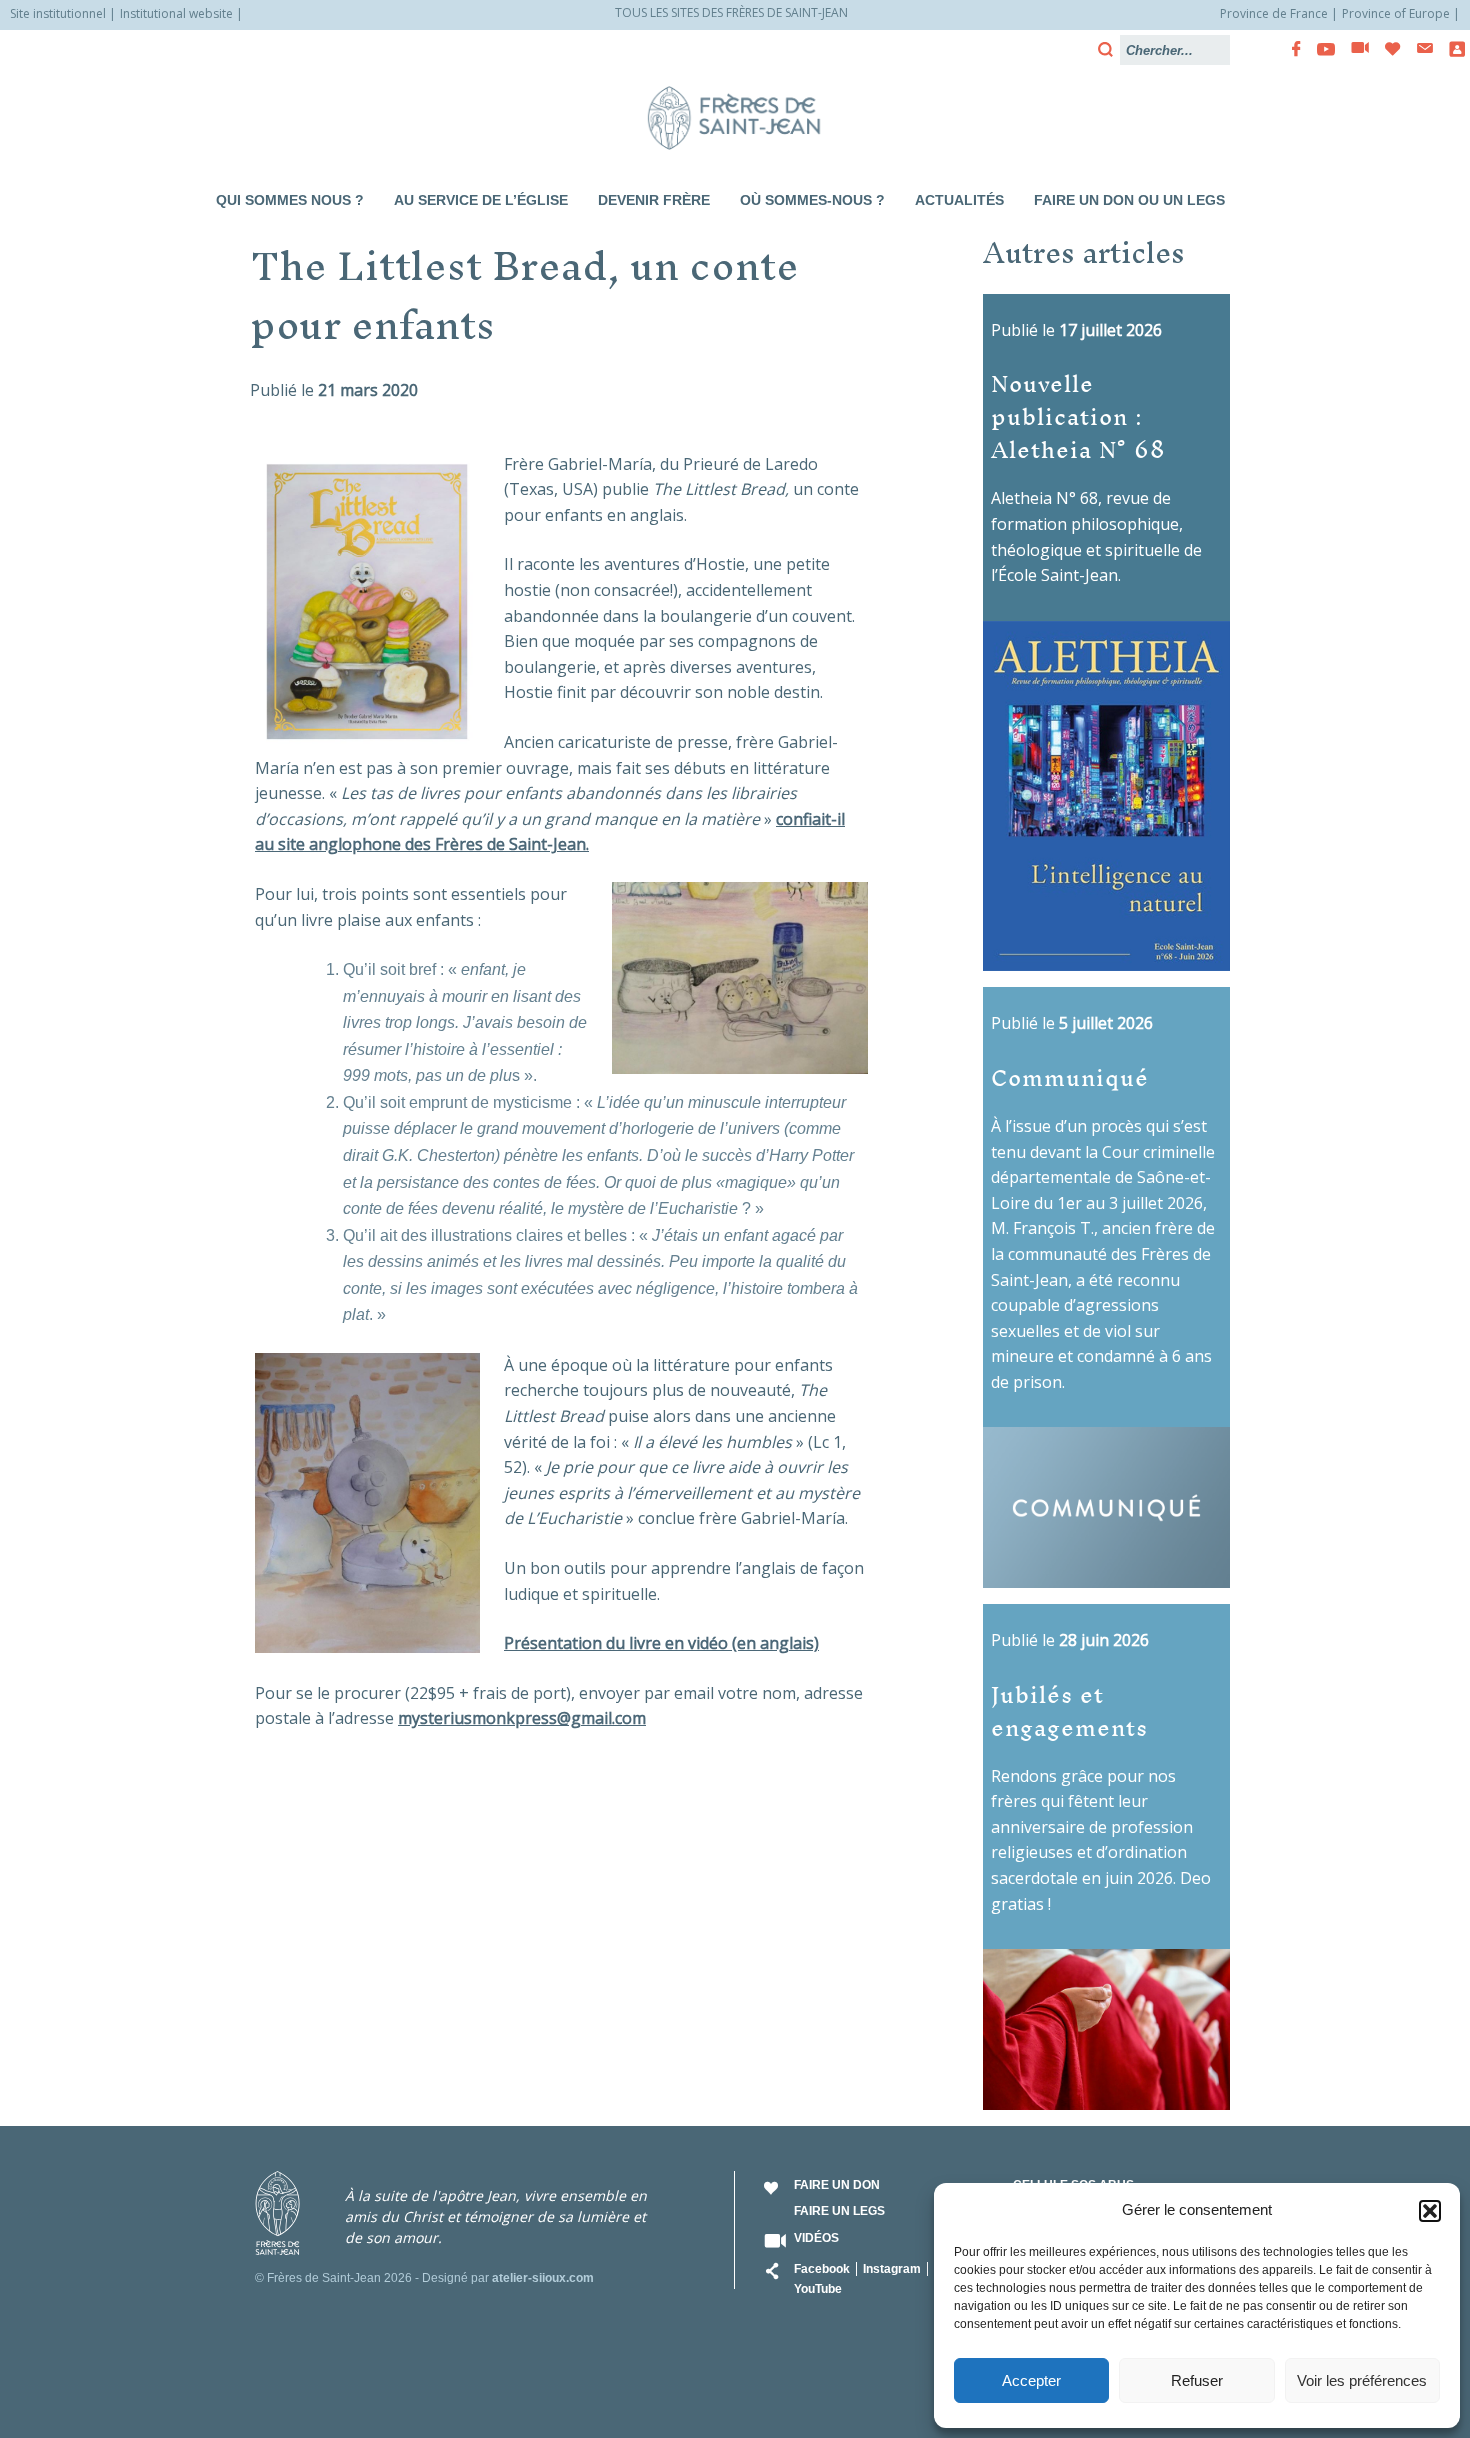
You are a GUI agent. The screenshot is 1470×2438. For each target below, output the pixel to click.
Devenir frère (654, 200)
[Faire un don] (1387, 49)
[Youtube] (1320, 49)
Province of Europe (1396, 13)
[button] (1430, 2211)
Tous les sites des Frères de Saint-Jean (731, 12)
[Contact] (1419, 48)
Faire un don (837, 2185)
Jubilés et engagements (1069, 1710)
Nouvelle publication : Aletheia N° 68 (1078, 415)
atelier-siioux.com (543, 2278)
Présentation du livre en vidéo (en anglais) (661, 1643)
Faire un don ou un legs (1129, 200)
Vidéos (816, 2238)
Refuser (1197, 2380)
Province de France (1274, 13)
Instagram (892, 2269)
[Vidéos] (1354, 49)
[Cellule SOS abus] (1451, 49)
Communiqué (1070, 1076)
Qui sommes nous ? (290, 200)
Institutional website (176, 13)
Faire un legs (839, 2211)
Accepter (1031, 2380)
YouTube (818, 2289)
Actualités (959, 200)
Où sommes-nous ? (812, 200)
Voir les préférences (1362, 2380)
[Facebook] (1290, 49)
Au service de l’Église (481, 200)
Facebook (822, 2269)
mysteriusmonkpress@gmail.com (522, 1718)
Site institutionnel (58, 13)
